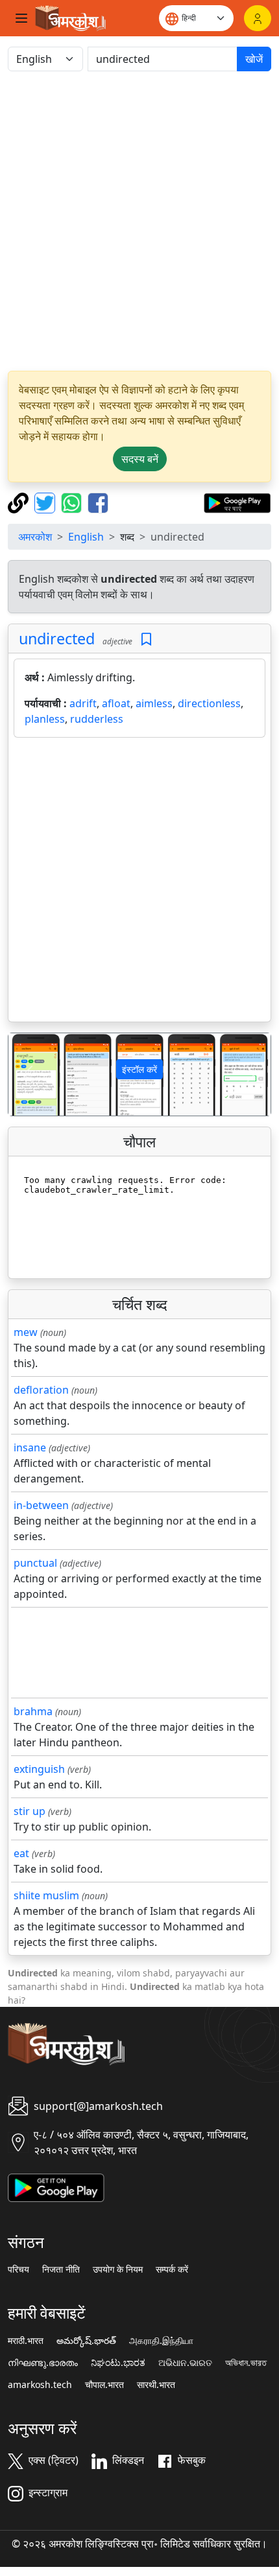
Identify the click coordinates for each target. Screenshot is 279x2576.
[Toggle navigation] (21, 18)
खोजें (254, 59)
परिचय (18, 2269)
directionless (209, 703)
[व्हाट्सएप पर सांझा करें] (73, 502)
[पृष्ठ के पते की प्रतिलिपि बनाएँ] (20, 502)
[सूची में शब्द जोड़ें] (146, 639)
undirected (57, 638)
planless (45, 719)
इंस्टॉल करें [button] (139, 1069)
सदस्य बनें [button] (140, 459)
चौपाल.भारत (104, 2385)
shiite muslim (46, 1895)
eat (21, 1853)
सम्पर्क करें (172, 2269)
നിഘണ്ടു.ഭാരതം (43, 2363)
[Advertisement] (139, 221)
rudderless (97, 719)
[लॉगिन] (258, 18)
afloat (116, 703)
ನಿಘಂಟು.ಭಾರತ (118, 2363)
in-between (41, 1505)
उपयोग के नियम (118, 2269)
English (86, 537)
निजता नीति (61, 2269)
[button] (28, 1074)
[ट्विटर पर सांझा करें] (46, 502)
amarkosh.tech (40, 2385)
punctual (35, 1563)
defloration (41, 1390)
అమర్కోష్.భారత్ (86, 2341)
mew (26, 1332)
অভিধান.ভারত (246, 2363)
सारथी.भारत (156, 2385)
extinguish (39, 1769)
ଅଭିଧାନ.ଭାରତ (185, 2363)
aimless (154, 703)
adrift (83, 703)
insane (30, 1447)
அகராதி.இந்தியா (161, 2341)
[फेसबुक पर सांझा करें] (98, 502)
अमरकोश (35, 537)
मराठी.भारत (26, 2341)
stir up (30, 1811)
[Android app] (56, 2186)
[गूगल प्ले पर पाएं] (237, 502)
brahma (33, 1711)
